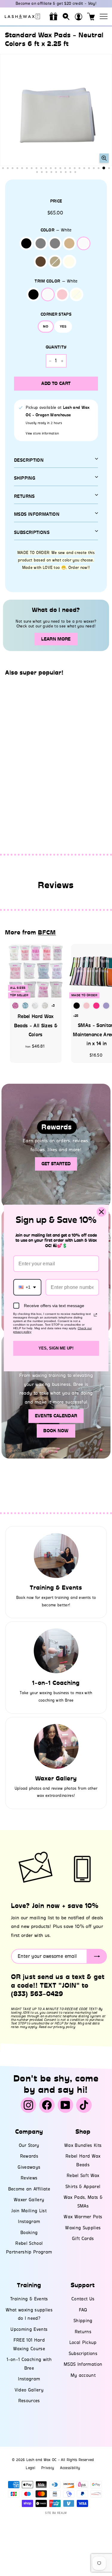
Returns (24, 496)
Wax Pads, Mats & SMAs (83, 2202)
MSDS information (37, 514)
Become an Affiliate (29, 2189)
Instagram (29, 2222)
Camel (55, 262)
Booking (29, 2233)
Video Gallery (29, 2390)
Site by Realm (56, 2513)
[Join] (97, 1956)
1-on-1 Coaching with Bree (29, 2364)
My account (83, 2375)
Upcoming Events (29, 2329)
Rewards (29, 2156)
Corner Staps (56, 314)
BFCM (47, 932)
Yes (63, 326)
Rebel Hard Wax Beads (83, 2160)
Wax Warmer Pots (83, 2217)
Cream (69, 262)
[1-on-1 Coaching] (56, 1651)
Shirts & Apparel (83, 2187)
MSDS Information (83, 2364)
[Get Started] (56, 1146)
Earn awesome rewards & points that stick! (56, 3)
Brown (41, 262)
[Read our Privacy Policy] (95, 1315)
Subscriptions (32, 532)
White (84, 243)
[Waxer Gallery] (56, 1746)
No (46, 326)
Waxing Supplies (83, 2228)
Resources (29, 2401)
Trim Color (56, 281)
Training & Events (29, 2299)
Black (26, 243)
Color (56, 230)
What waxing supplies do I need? (29, 2314)
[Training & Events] (56, 1556)
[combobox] (27, 1287)
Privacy (48, 2468)
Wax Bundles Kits (83, 2145)
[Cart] (91, 16)
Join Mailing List (29, 2211)
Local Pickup (83, 2342)
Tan (69, 243)
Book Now (56, 1431)
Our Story (29, 2145)
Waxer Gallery (29, 2200)
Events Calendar (56, 1416)
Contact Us (83, 2299)
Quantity (56, 347)
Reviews (29, 2178)
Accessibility (70, 2468)
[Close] (101, 1212)
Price (56, 201)
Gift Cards (83, 2239)
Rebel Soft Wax (83, 2176)
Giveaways (29, 2167)
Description (29, 460)
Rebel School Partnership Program (29, 2248)
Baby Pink (62, 294)
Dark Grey (41, 243)
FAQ (83, 2310)
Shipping (25, 478)
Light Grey (55, 243)
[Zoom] (104, 158)
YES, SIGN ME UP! (56, 1348)
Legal (30, 2468)
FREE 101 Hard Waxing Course (29, 2344)
